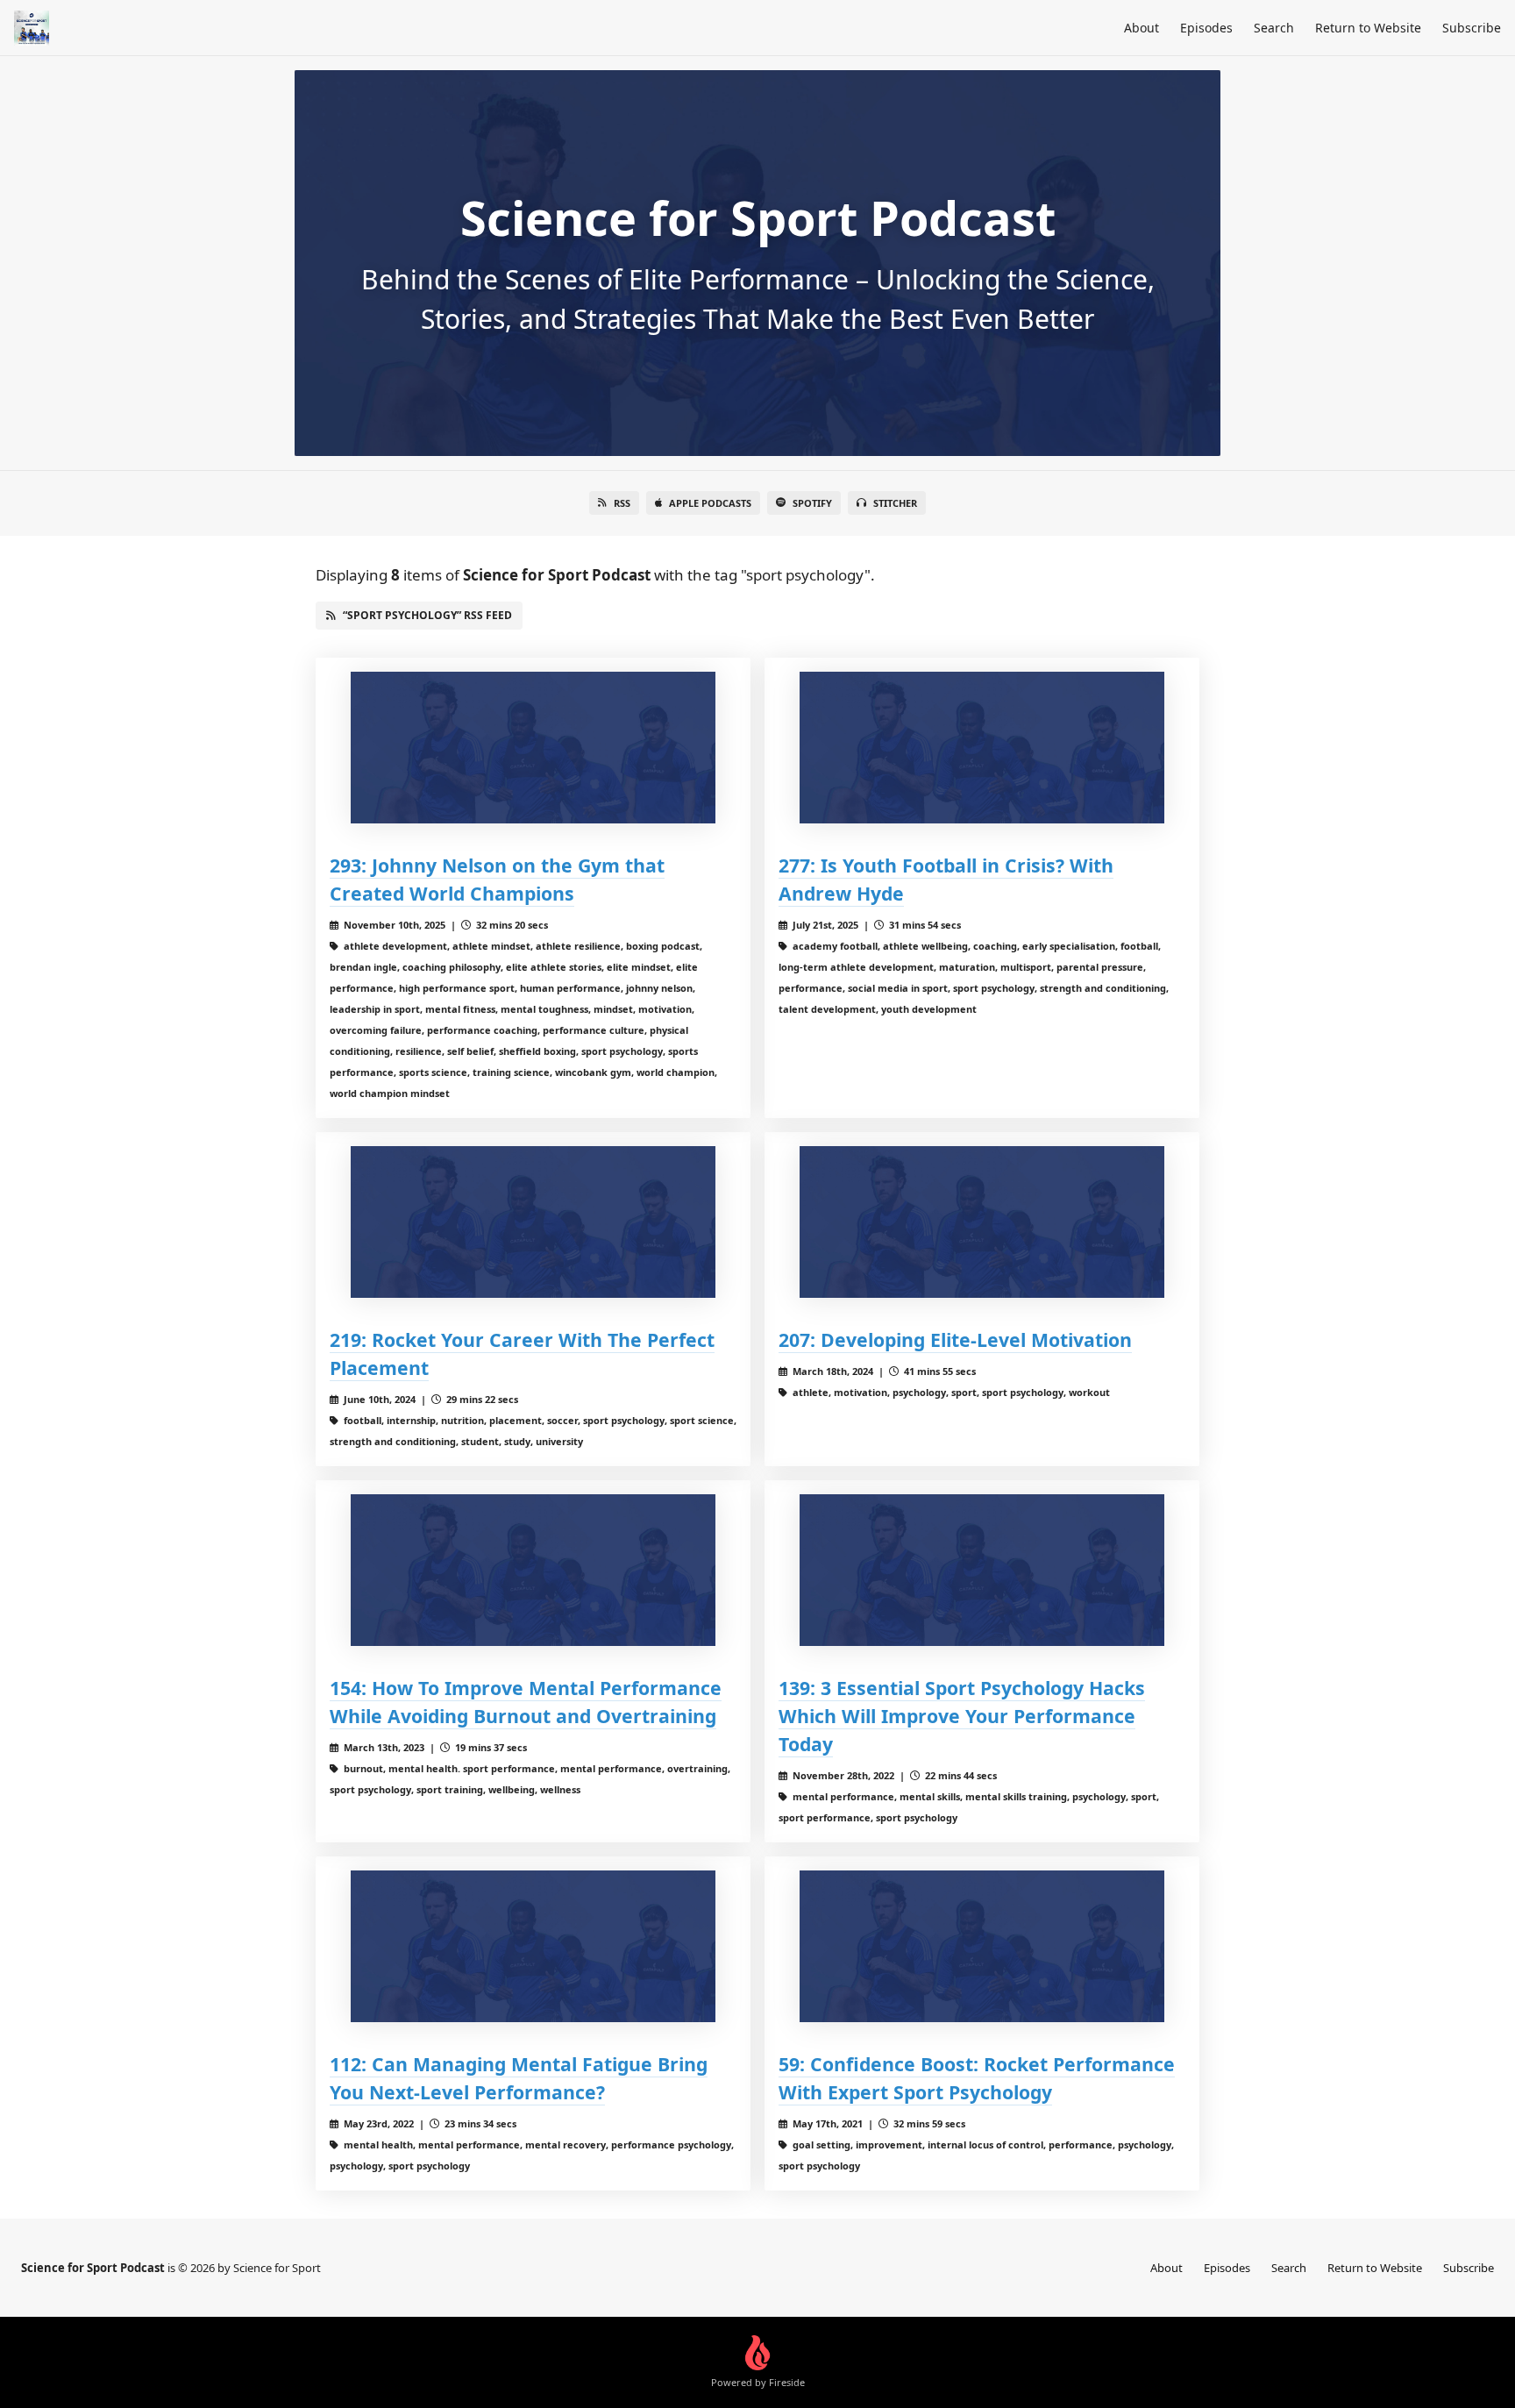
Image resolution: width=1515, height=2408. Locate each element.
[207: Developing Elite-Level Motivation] (982, 1222)
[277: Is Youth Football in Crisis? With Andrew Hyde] (982, 748)
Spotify (812, 503)
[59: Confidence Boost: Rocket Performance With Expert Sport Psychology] (982, 1946)
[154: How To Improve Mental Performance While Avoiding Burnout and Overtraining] (533, 1570)
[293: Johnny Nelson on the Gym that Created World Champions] (533, 748)
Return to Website (1368, 28)
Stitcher (895, 503)
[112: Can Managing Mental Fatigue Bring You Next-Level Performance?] (533, 1946)
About (1142, 28)
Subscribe (1472, 28)
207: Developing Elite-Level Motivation (955, 1339)
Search (1274, 28)
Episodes (1206, 28)
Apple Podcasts (710, 503)
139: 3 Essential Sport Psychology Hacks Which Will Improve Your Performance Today (962, 1716)
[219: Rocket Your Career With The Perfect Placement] (533, 1222)
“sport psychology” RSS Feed (427, 615)
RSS (622, 503)
